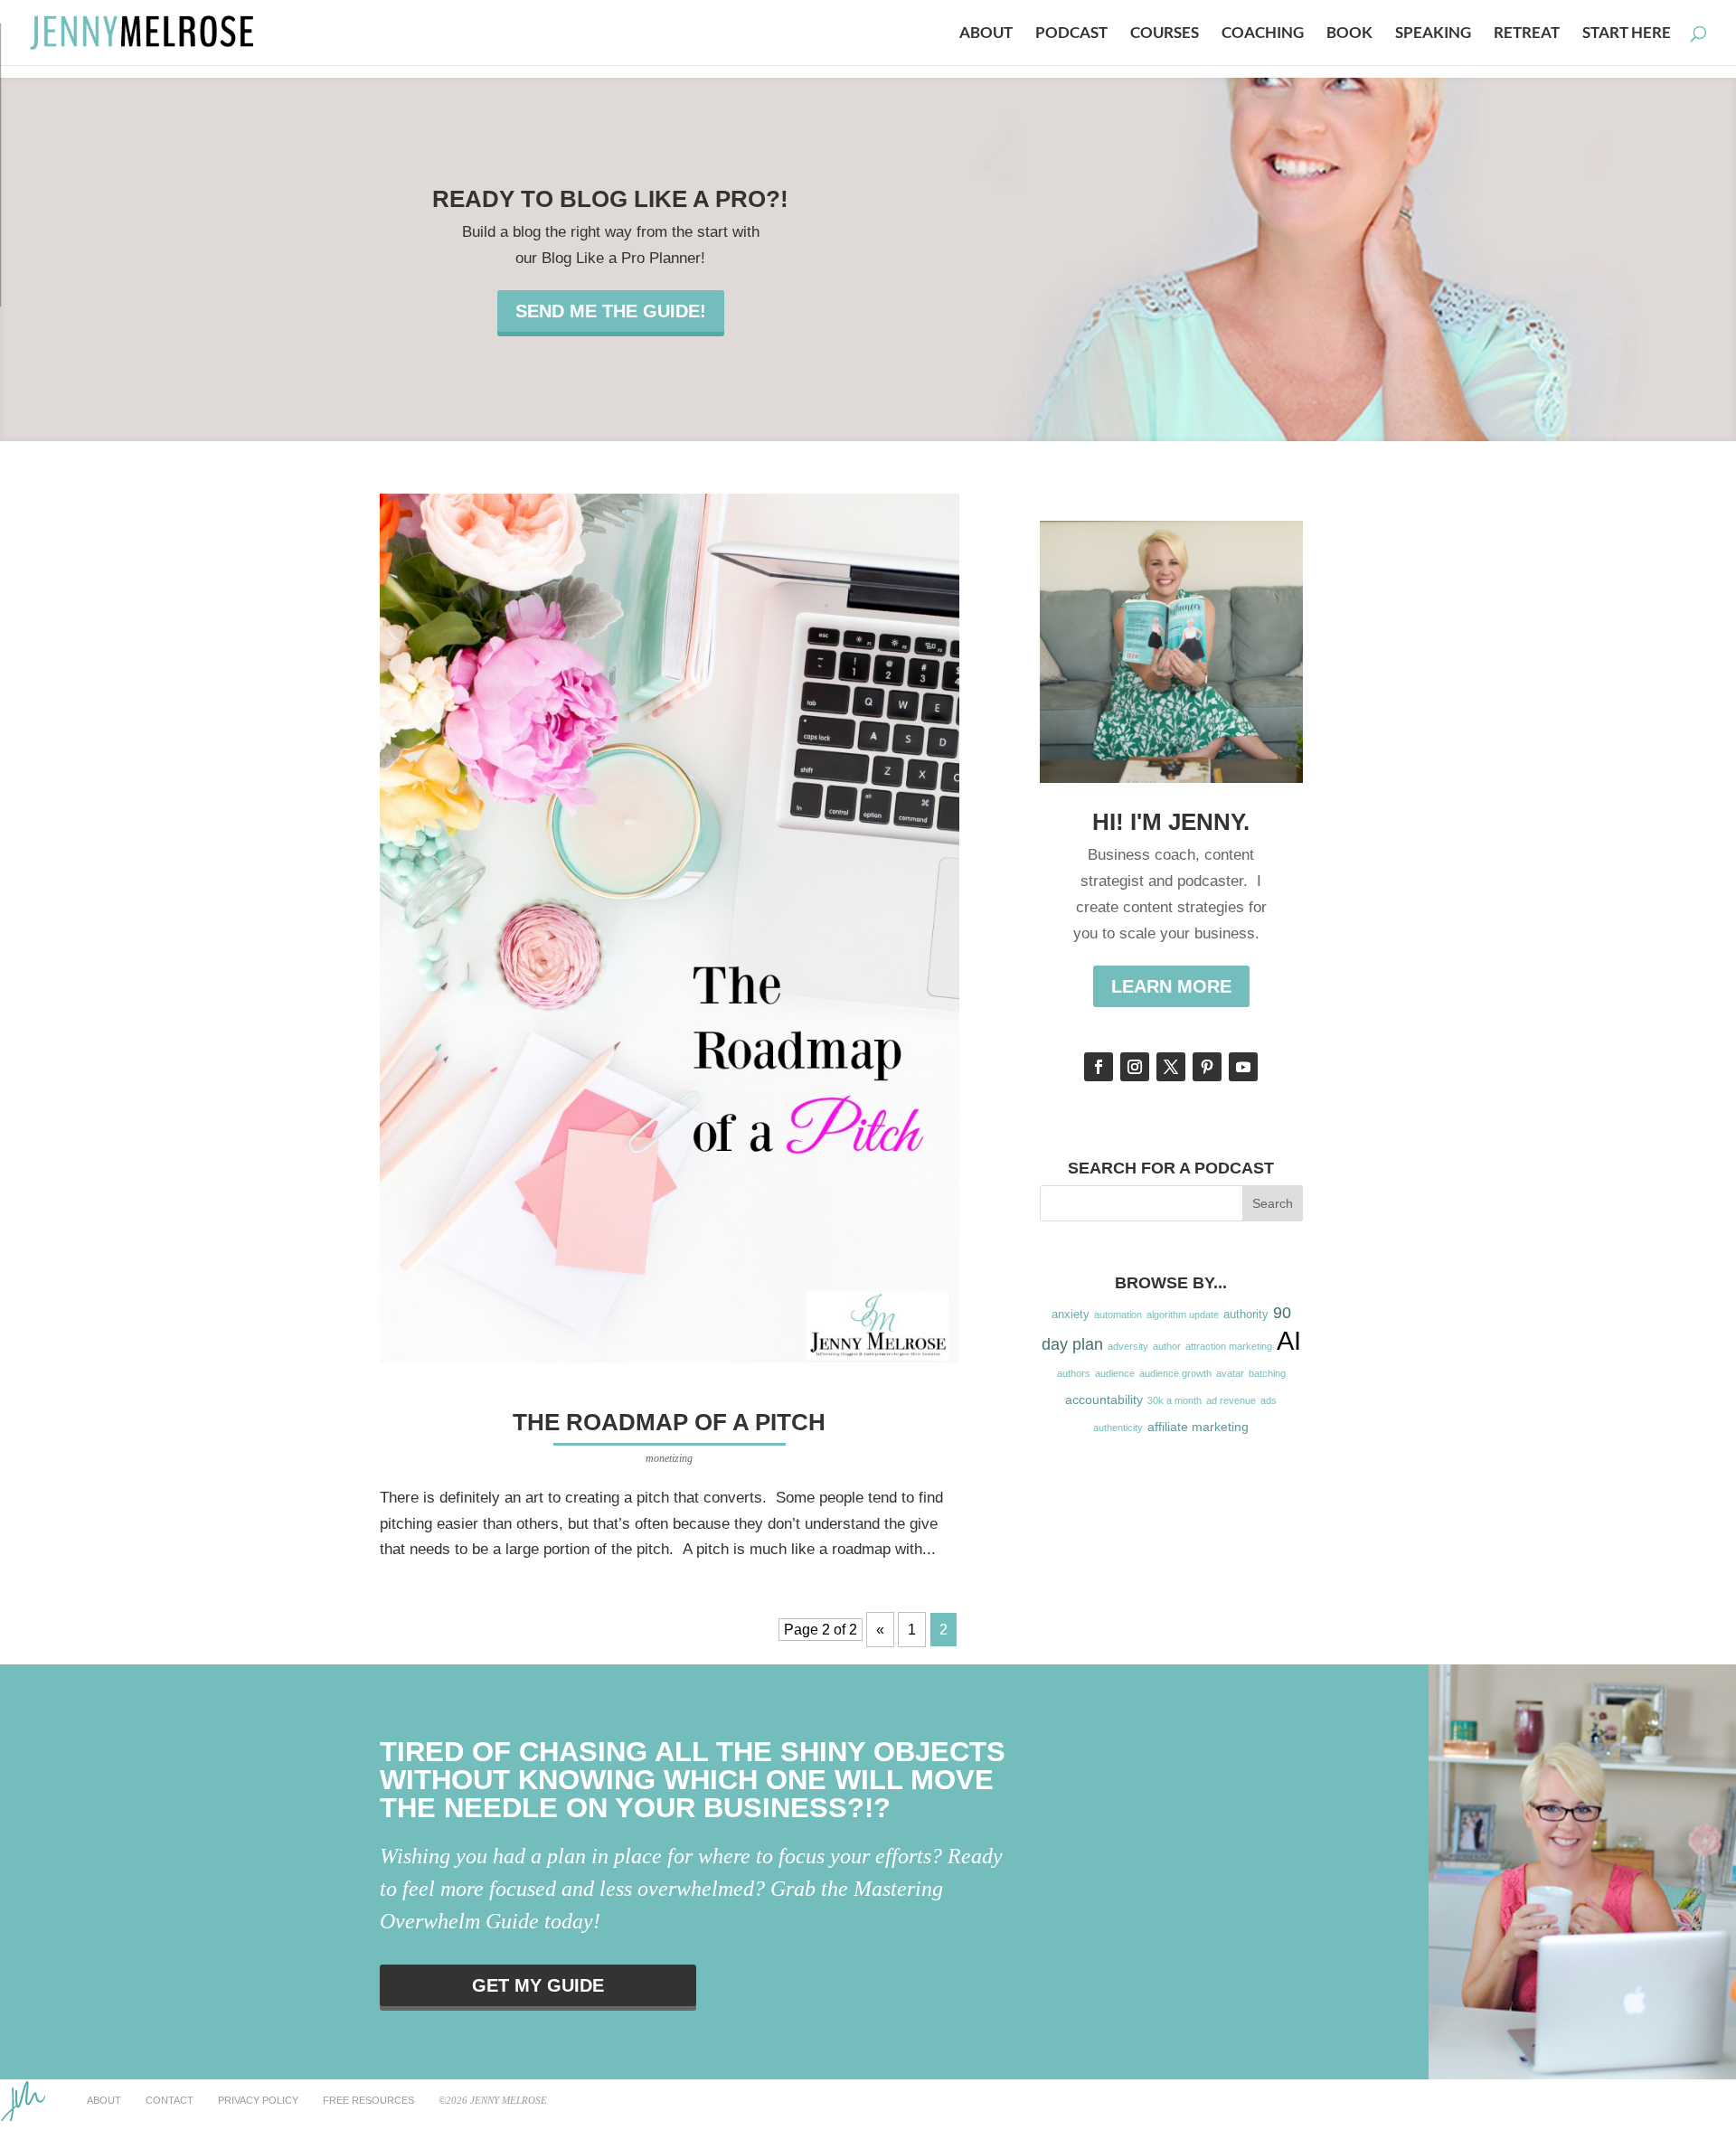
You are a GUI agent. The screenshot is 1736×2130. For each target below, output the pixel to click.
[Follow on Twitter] (1171, 1067)
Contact (170, 2100)
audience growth (1175, 1373)
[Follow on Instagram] (1135, 1067)
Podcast (1071, 34)
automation (1118, 1315)
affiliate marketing (1198, 1427)
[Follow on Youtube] (1243, 1067)
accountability (1104, 1400)
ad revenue (1231, 1400)
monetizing (669, 1458)
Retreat (1527, 34)
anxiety (1071, 1315)
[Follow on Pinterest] (1207, 1067)
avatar (1230, 1373)
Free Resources (368, 2100)
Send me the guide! (611, 311)
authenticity (1118, 1428)
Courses (1165, 34)
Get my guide (538, 1985)
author (1167, 1346)
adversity (1128, 1346)
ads (1269, 1400)
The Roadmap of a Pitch (669, 1422)
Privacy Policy (258, 2100)
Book (1349, 34)
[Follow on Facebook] (1099, 1067)
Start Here (1627, 34)
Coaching (1263, 34)
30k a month (1175, 1400)
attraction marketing (1229, 1346)
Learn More (1171, 986)
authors (1074, 1373)
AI (1289, 1340)
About (986, 34)
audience (1115, 1373)
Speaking (1433, 34)
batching (1267, 1373)
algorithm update (1183, 1315)
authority (1246, 1315)
